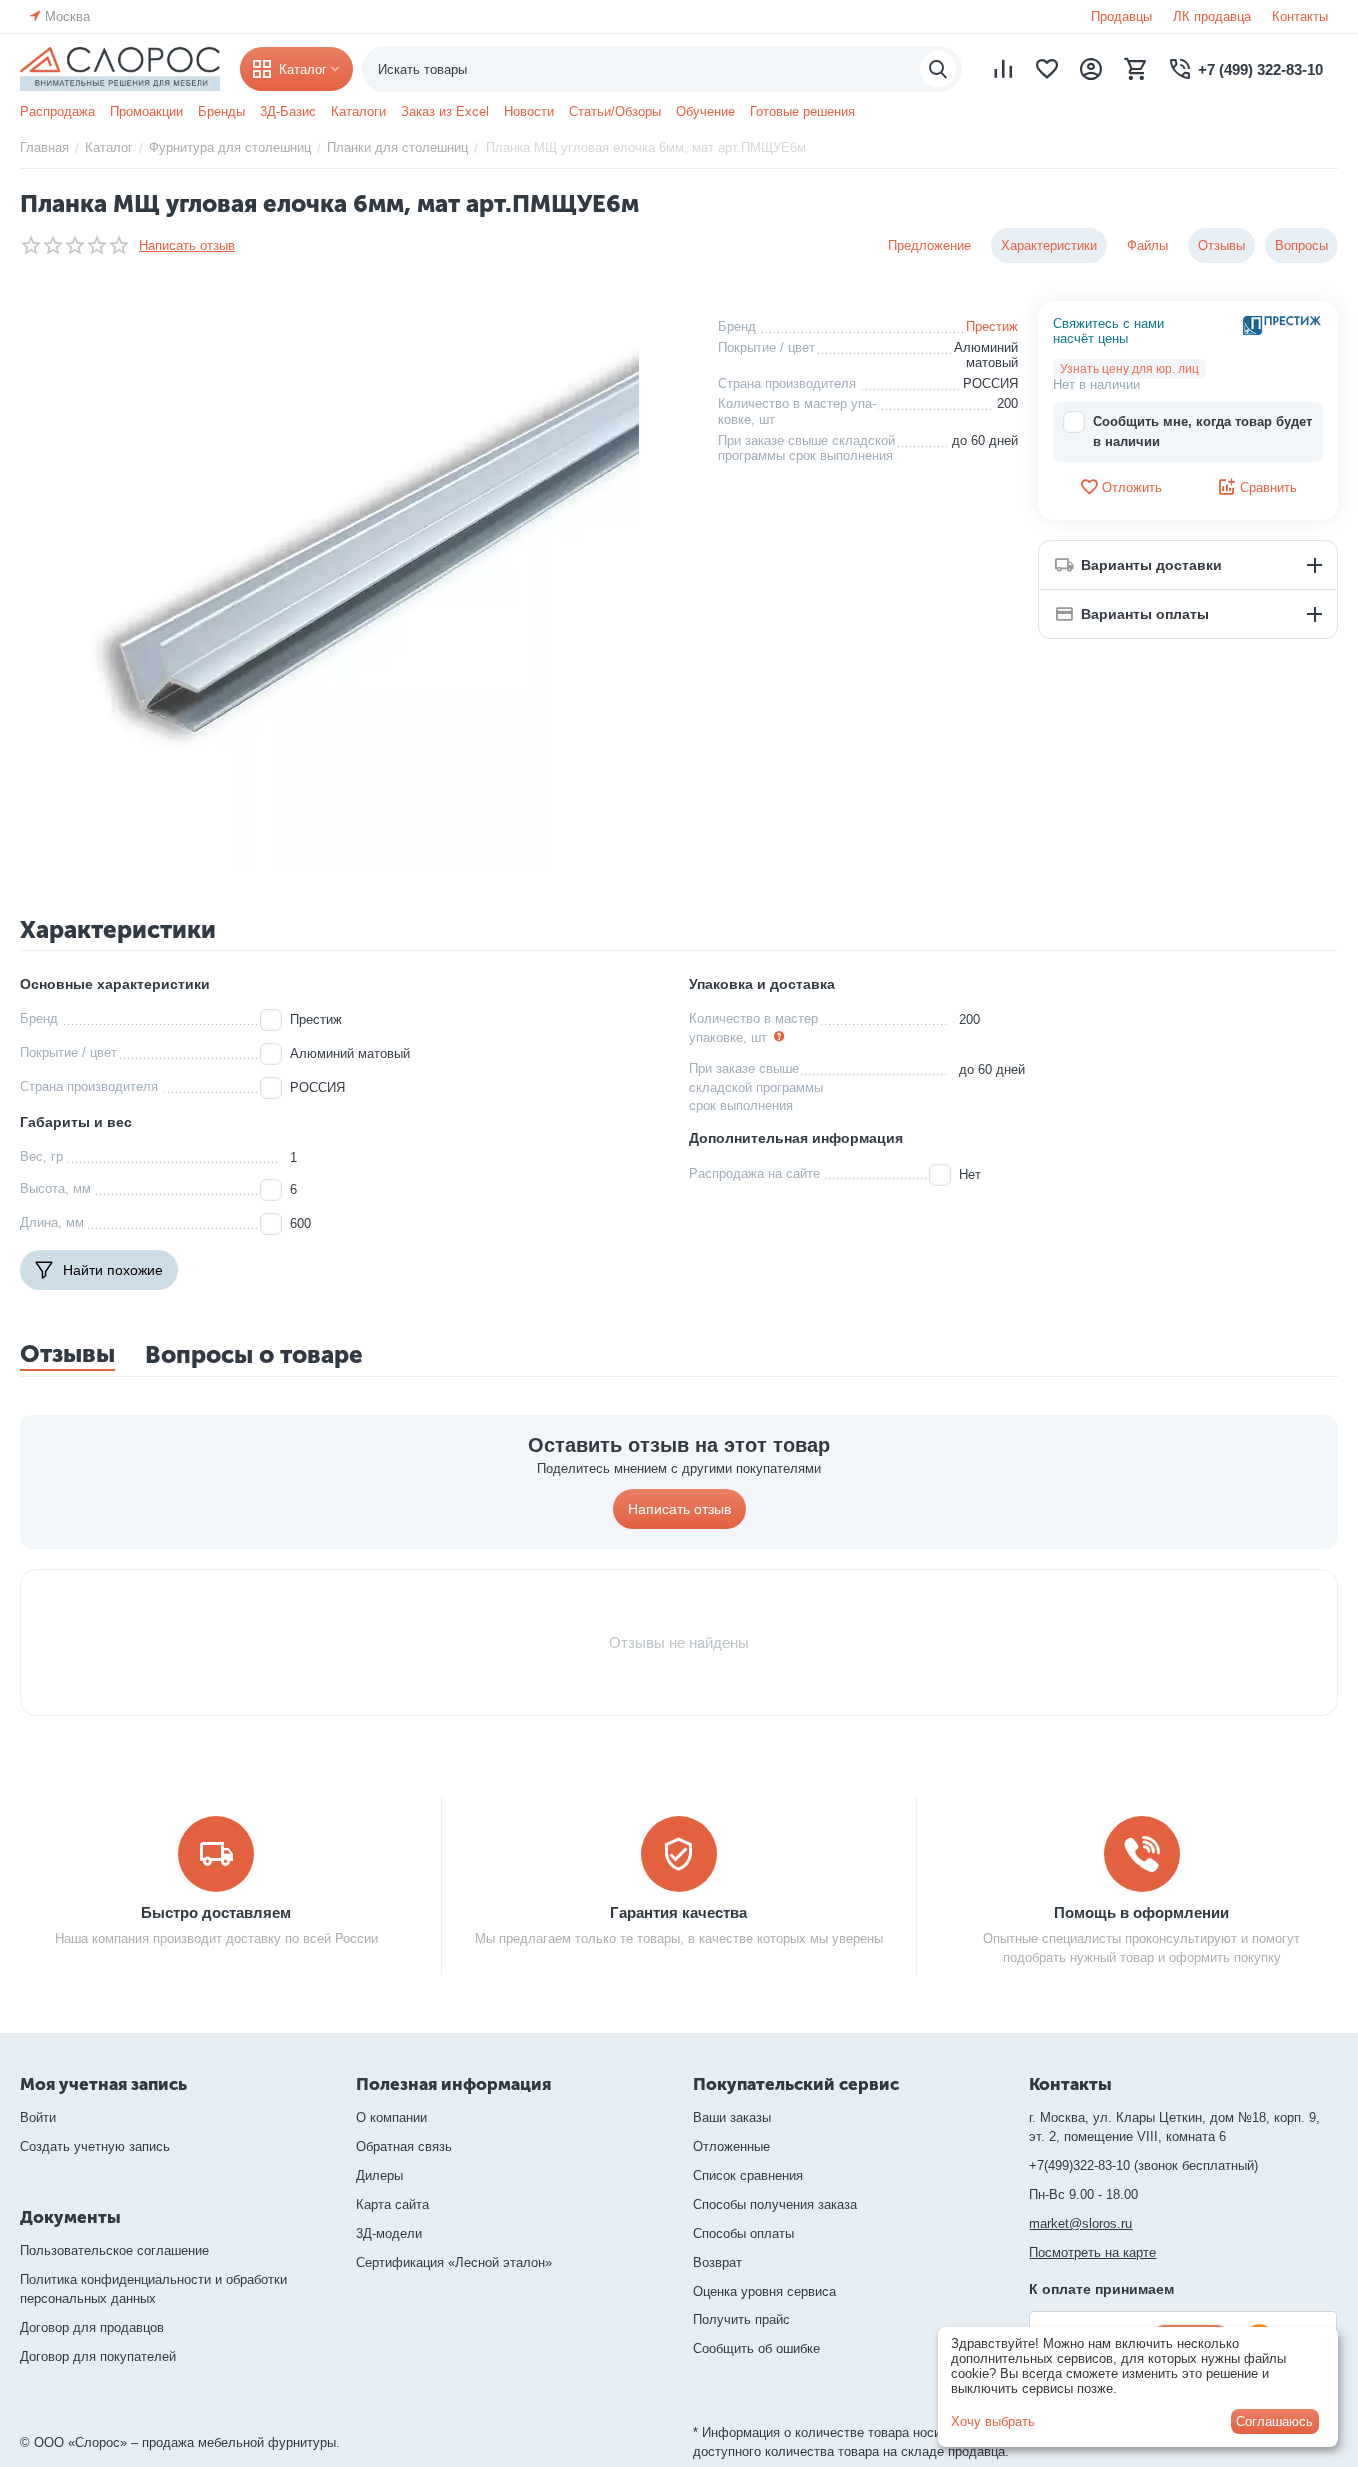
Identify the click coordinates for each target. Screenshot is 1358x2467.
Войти (38, 2117)
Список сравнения (748, 2175)
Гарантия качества (678, 1912)
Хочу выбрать (993, 2421)
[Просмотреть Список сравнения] (1003, 69)
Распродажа (57, 111)
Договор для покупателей (98, 2356)
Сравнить (1268, 487)
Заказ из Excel (445, 111)
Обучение (705, 111)
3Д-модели (389, 2233)
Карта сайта (392, 2204)
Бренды (221, 111)
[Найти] (938, 69)
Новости (529, 111)
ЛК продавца (1212, 16)
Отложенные (731, 2146)
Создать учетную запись (95, 2146)
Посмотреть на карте (1092, 2252)
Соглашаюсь (1274, 2421)
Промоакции (146, 111)
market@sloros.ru (1080, 2223)
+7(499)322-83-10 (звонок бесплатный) (1143, 2165)
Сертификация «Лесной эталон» (454, 2262)
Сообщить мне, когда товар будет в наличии (1202, 431)
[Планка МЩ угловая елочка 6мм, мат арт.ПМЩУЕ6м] (354, 586)
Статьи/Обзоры (615, 111)
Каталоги (358, 111)
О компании (391, 2117)
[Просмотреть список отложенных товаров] (1047, 69)
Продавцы (1121, 16)
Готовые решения (802, 111)
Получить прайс (741, 2319)
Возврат (717, 2262)
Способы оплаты (743, 2233)
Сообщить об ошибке (756, 2348)
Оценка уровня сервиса (764, 2291)
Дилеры (379, 2175)
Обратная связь (404, 2146)
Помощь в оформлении (1141, 1912)
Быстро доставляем (216, 1912)
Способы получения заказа (775, 2204)
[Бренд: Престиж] (1283, 324)
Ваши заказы (732, 2117)
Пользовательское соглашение (114, 2250)
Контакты (1300, 16)
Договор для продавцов (92, 2327)
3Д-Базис (288, 111)
